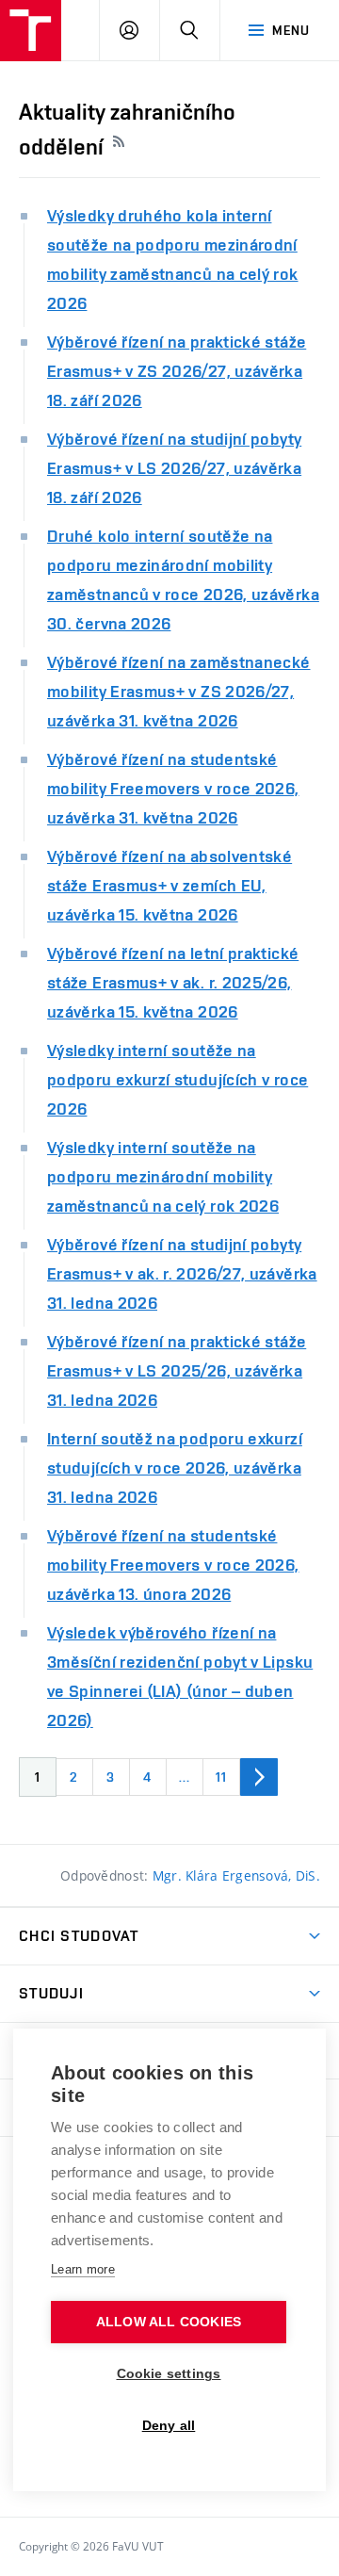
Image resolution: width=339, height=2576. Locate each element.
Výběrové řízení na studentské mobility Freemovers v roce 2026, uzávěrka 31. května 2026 (173, 788)
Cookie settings (169, 2374)
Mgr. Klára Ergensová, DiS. (236, 1875)
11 (221, 1777)
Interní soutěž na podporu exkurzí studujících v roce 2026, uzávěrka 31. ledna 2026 (175, 1467)
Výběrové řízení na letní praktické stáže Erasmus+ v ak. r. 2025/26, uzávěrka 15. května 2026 (173, 982)
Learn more (83, 2269)
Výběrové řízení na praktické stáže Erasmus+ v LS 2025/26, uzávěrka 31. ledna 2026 (177, 1370)
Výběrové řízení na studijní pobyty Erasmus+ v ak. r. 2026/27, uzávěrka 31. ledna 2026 (182, 1273)
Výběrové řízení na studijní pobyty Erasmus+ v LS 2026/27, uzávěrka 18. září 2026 (174, 468)
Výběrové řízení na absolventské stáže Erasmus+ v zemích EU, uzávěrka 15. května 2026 (169, 885)
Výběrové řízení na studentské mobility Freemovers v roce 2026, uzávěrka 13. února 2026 (173, 1565)
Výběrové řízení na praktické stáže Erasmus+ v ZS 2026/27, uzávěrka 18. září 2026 (177, 371)
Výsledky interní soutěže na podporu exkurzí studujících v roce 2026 (178, 1079)
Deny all (169, 2426)
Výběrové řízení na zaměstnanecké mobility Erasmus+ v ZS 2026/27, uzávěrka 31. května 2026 (179, 691)
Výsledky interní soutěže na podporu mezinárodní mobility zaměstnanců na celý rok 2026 (163, 1176)
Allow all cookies (169, 2322)
